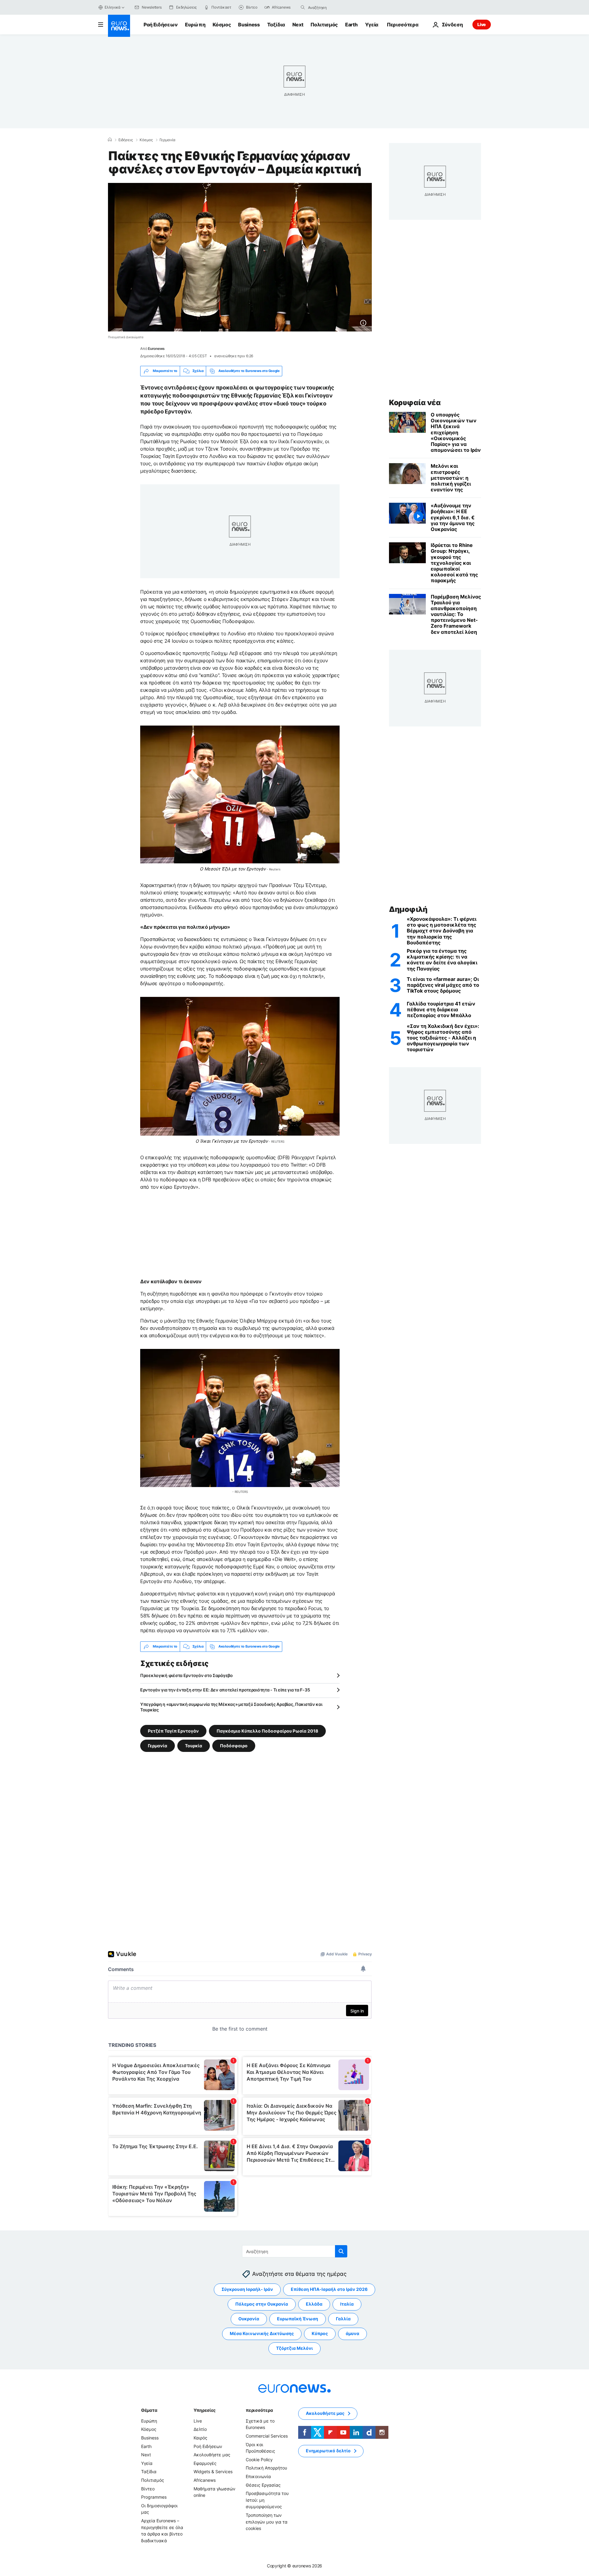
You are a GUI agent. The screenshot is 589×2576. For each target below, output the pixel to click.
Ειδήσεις (126, 140)
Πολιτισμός (324, 25)
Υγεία (372, 25)
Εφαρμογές (205, 2463)
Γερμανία (167, 140)
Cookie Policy (259, 2460)
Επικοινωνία (258, 2476)
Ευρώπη (195, 25)
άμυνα (352, 2333)
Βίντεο (148, 2488)
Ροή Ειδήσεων (161, 25)
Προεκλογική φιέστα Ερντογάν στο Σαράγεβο (187, 1675)
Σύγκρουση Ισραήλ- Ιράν (247, 2289)
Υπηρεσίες (205, 2410)
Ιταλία (347, 2304)
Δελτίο (200, 2429)
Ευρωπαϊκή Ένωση (298, 2319)
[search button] (303, 7)
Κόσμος (222, 25)
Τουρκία (194, 1745)
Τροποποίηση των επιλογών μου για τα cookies (267, 2522)
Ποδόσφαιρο (234, 1745)
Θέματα (149, 2410)
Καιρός (200, 2438)
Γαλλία (343, 2319)
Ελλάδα (314, 2304)
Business (249, 25)
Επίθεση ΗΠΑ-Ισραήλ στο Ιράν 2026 (329, 2289)
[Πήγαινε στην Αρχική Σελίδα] (119, 26)
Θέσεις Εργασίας (263, 2485)
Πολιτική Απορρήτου (266, 2468)
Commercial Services (267, 2436)
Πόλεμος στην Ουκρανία (262, 2304)
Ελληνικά (113, 7)
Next (298, 25)
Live (482, 24)
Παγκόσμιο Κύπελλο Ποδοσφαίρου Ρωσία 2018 (267, 1731)
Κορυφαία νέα (415, 403)
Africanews (205, 2480)
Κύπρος (320, 2333)
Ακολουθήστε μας (212, 2455)
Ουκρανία (249, 2319)
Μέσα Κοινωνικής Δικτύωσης (262, 2333)
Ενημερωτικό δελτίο (328, 2451)
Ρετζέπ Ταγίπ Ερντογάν (173, 1731)
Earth (351, 25)
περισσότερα (259, 2410)
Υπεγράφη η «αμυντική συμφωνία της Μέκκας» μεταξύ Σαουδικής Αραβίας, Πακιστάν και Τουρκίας (231, 1707)
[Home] (110, 140)
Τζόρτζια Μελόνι (294, 2348)
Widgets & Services (213, 2471)
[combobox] (334, 7)
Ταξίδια (276, 25)
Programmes (154, 2497)
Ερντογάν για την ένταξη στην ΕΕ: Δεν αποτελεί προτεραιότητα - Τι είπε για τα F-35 (225, 1690)
